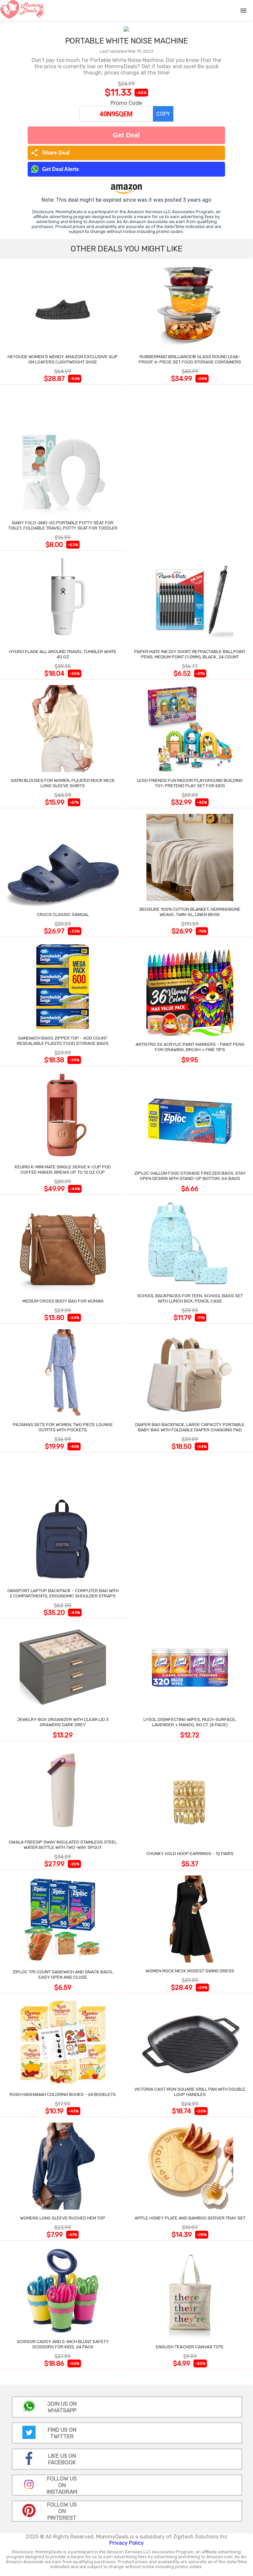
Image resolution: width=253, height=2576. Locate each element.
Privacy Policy (126, 2543)
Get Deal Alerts (61, 169)
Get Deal (126, 135)
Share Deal (50, 153)
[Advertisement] (190, 469)
